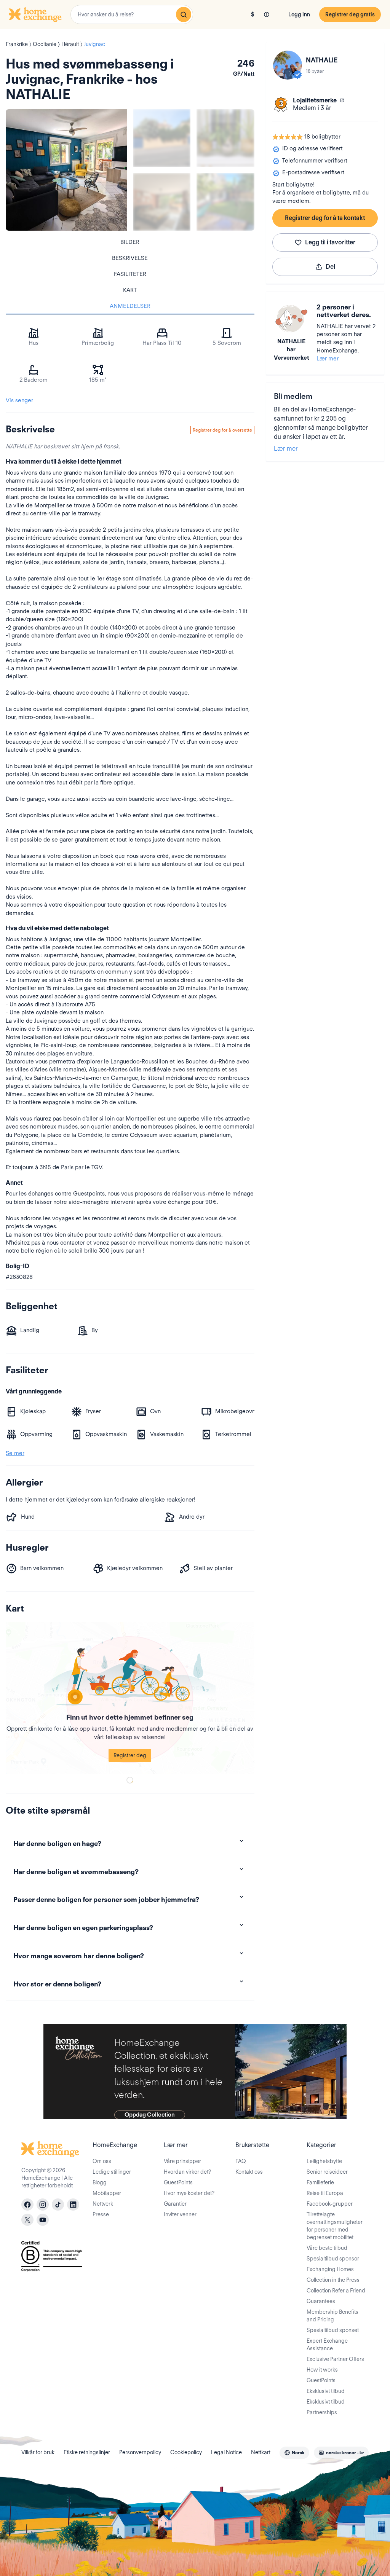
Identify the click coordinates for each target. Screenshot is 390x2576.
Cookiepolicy (186, 2452)
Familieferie (320, 2182)
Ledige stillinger (112, 2172)
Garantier (175, 2204)
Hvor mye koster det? (189, 2193)
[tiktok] (58, 2205)
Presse (101, 2214)
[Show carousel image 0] (66, 170)
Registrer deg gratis (350, 14)
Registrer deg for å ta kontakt (325, 218)
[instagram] (43, 2205)
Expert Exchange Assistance (327, 2345)
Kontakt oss (249, 2172)
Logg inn (299, 14)
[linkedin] (73, 2205)
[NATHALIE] (288, 65)
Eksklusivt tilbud (326, 2391)
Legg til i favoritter (330, 242)
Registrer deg (130, 1755)
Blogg (100, 2182)
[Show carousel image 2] (225, 138)
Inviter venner (180, 2214)
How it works (322, 2370)
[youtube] (43, 2220)
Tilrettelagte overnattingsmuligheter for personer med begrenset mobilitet (335, 2226)
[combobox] (132, 14)
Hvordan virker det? (187, 2172)
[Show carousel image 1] (162, 138)
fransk (111, 446)
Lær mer (328, 359)
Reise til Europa (325, 2193)
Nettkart (261, 2452)
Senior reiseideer (327, 2172)
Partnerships (322, 2412)
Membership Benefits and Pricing (332, 2316)
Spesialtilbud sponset (333, 2330)
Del (330, 267)
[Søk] (184, 14)
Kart (130, 290)
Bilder (130, 242)
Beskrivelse (130, 258)
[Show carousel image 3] (162, 202)
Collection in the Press (333, 2280)
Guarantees (321, 2301)
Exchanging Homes (330, 2269)
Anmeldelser (130, 306)
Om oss (102, 2161)
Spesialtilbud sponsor (333, 2259)
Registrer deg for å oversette (222, 430)
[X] (27, 2220)
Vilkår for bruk (38, 2452)
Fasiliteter (130, 274)
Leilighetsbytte (324, 2161)
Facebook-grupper (330, 2204)
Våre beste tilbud (327, 2248)
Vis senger (19, 400)
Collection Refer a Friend (336, 2291)
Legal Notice (226, 2452)
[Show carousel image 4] (225, 202)
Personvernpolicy (140, 2452)
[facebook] (27, 2205)
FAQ (241, 2161)
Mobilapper (107, 2193)
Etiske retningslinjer (87, 2452)
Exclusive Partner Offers (335, 2359)
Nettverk (103, 2204)
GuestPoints (178, 2182)
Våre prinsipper (182, 2161)
